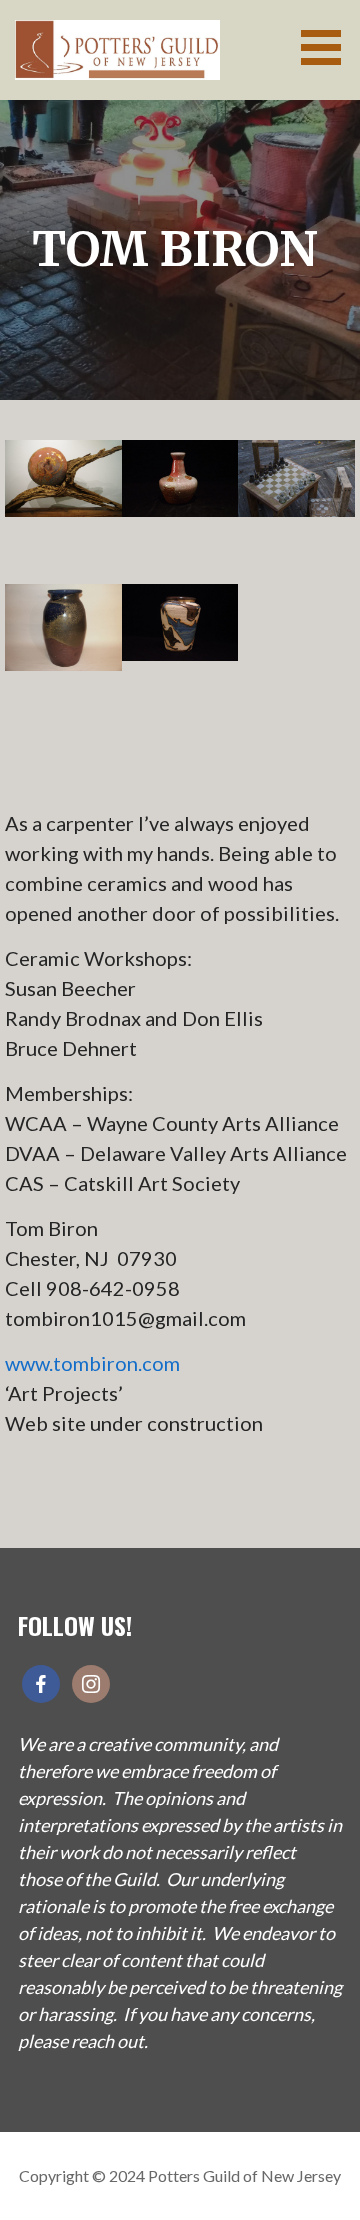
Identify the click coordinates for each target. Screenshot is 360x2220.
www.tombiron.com (92, 1363)
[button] (328, 47)
